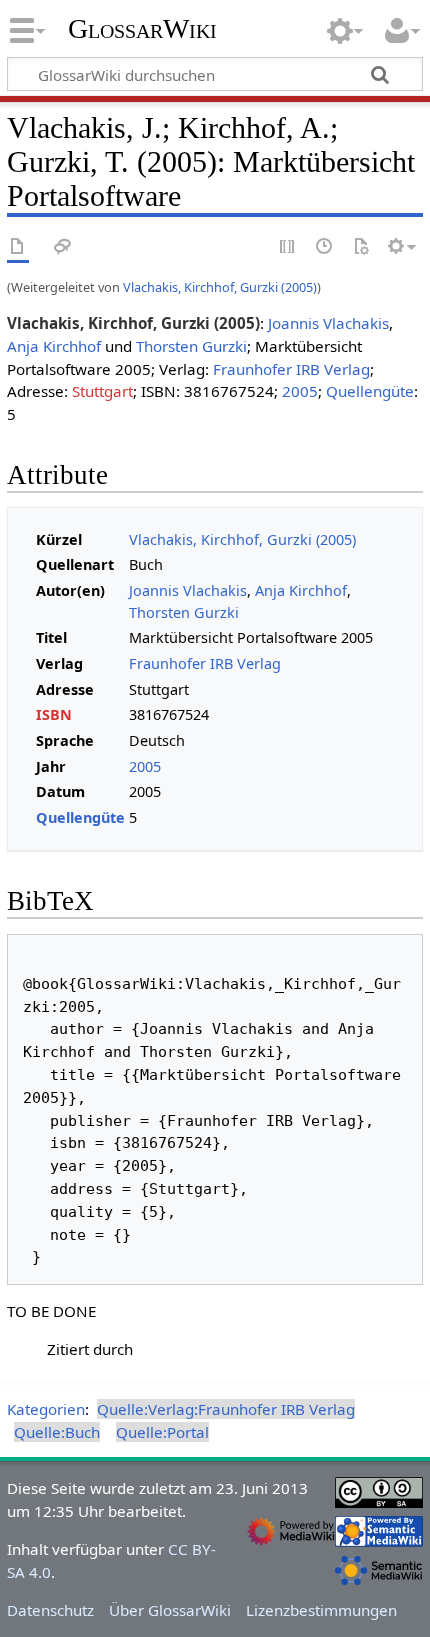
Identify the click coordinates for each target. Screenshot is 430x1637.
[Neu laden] (361, 247)
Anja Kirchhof (54, 346)
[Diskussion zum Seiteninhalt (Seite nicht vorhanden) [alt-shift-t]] (63, 247)
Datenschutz (50, 1610)
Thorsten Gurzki (191, 346)
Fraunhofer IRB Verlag (291, 369)
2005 (300, 391)
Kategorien (46, 1409)
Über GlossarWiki (170, 1610)
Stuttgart (102, 391)
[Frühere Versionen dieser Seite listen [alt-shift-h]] (325, 247)
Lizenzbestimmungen (321, 1610)
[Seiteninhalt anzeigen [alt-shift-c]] (18, 247)
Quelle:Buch (57, 1432)
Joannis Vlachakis (328, 323)
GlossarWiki (142, 29)
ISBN (54, 714)
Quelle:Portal (162, 1432)
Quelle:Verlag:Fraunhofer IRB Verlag (226, 1409)
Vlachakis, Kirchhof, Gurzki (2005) (220, 287)
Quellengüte (370, 391)
